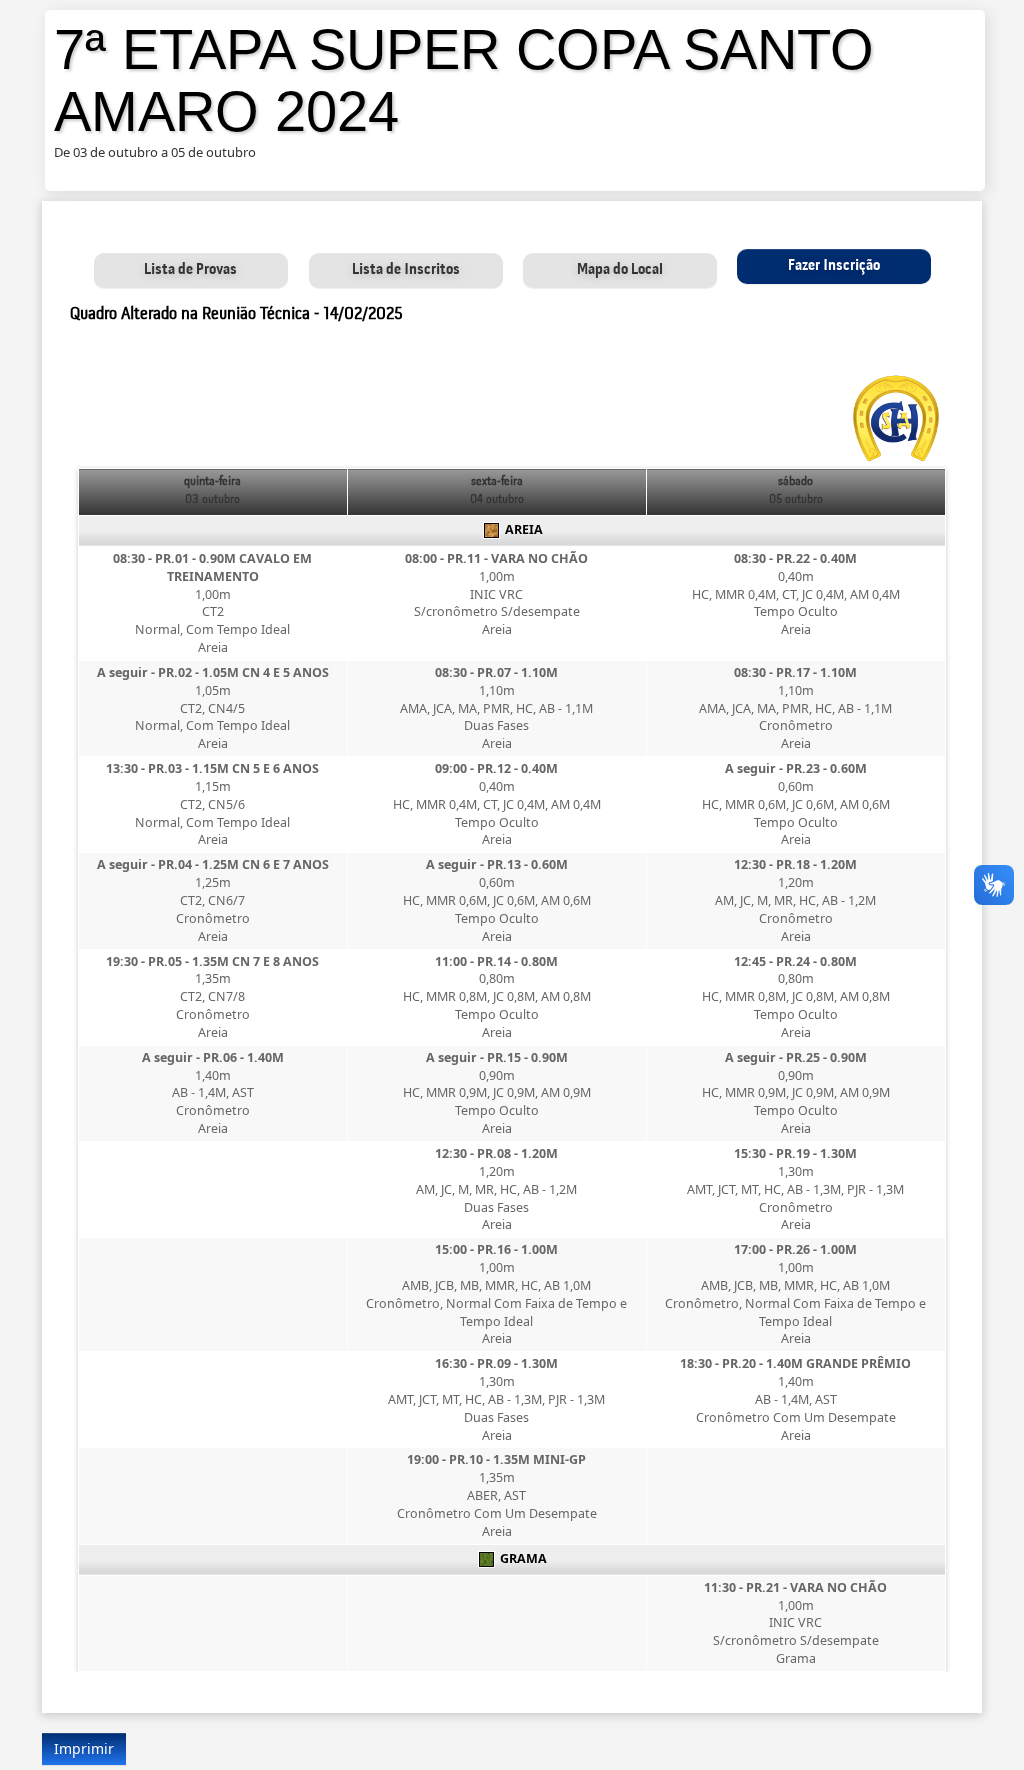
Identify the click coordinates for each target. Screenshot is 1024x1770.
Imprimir (84, 1748)
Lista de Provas (190, 270)
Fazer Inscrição (834, 266)
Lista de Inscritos (406, 270)
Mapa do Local (620, 270)
